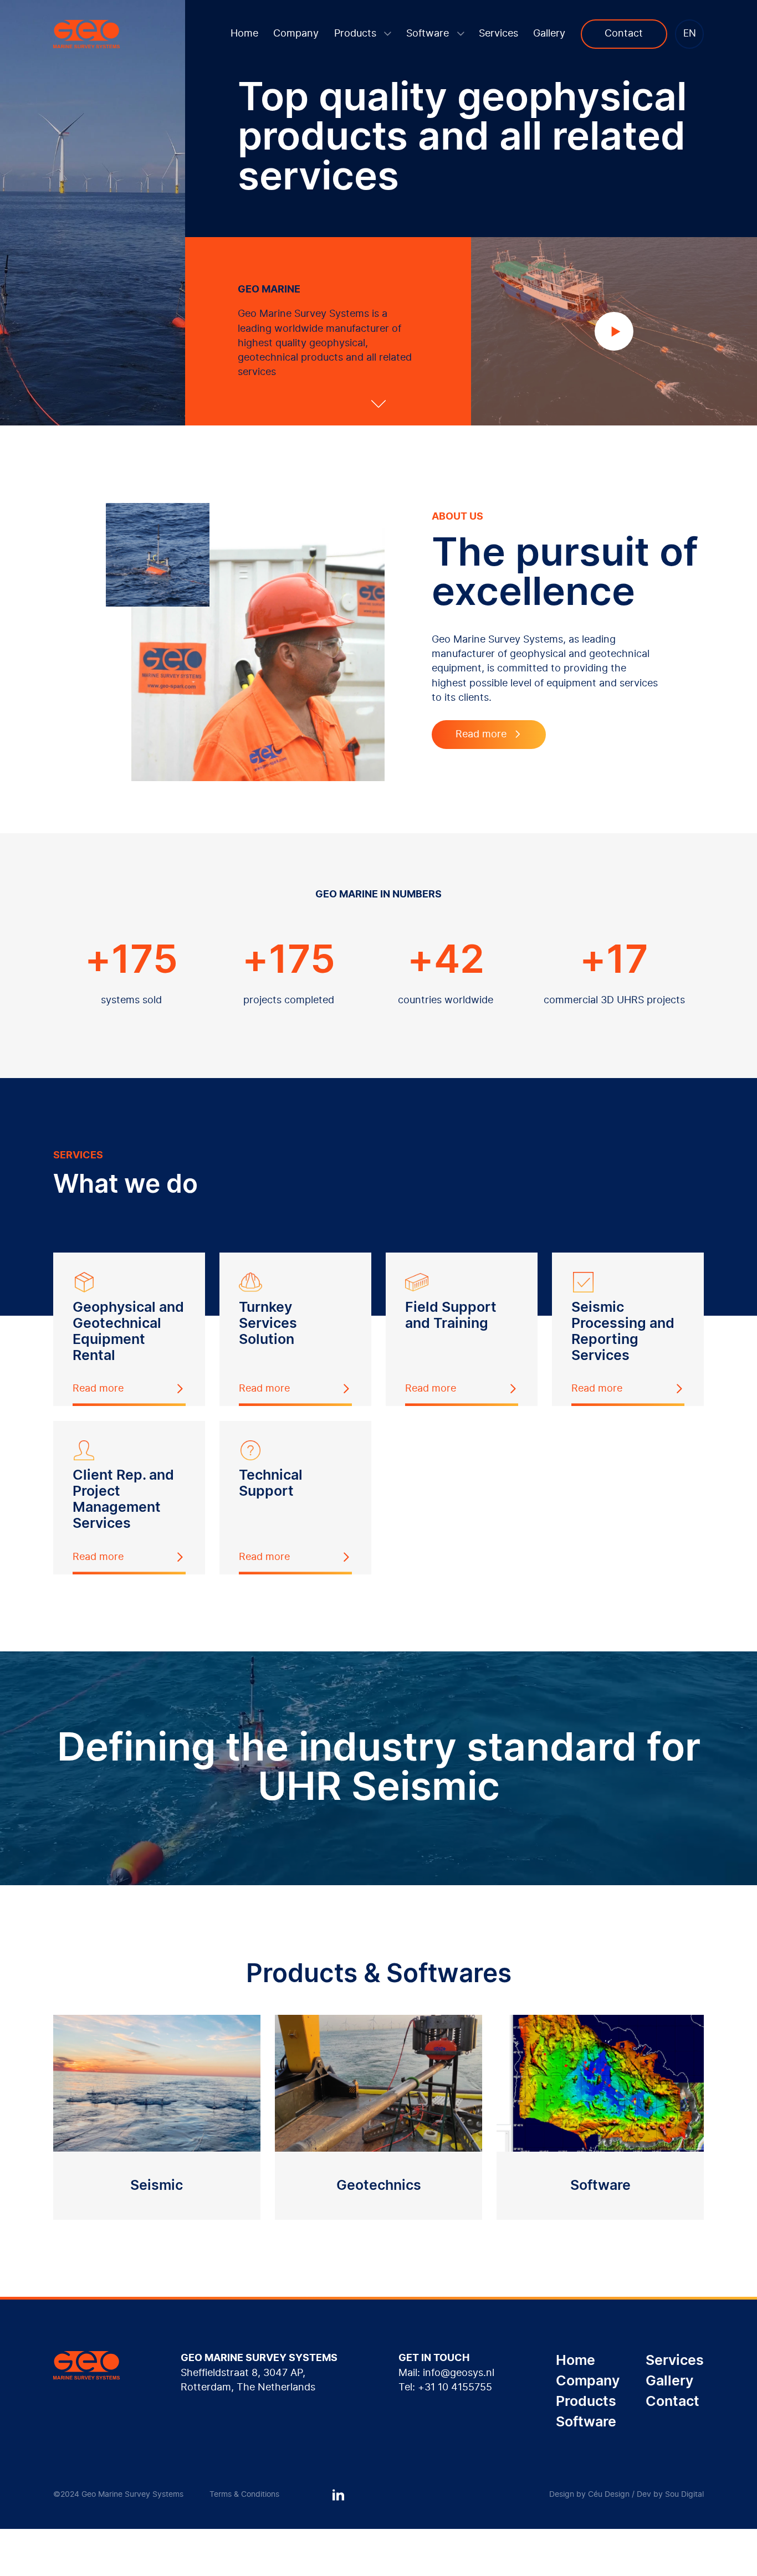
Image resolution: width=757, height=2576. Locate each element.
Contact (624, 34)
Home (244, 34)
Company (296, 34)
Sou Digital (684, 2495)
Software (429, 34)
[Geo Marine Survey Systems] (86, 34)
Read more (481, 735)
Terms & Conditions (244, 2495)
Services (498, 34)
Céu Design (609, 2495)
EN (690, 34)
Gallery (549, 34)
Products (357, 34)
